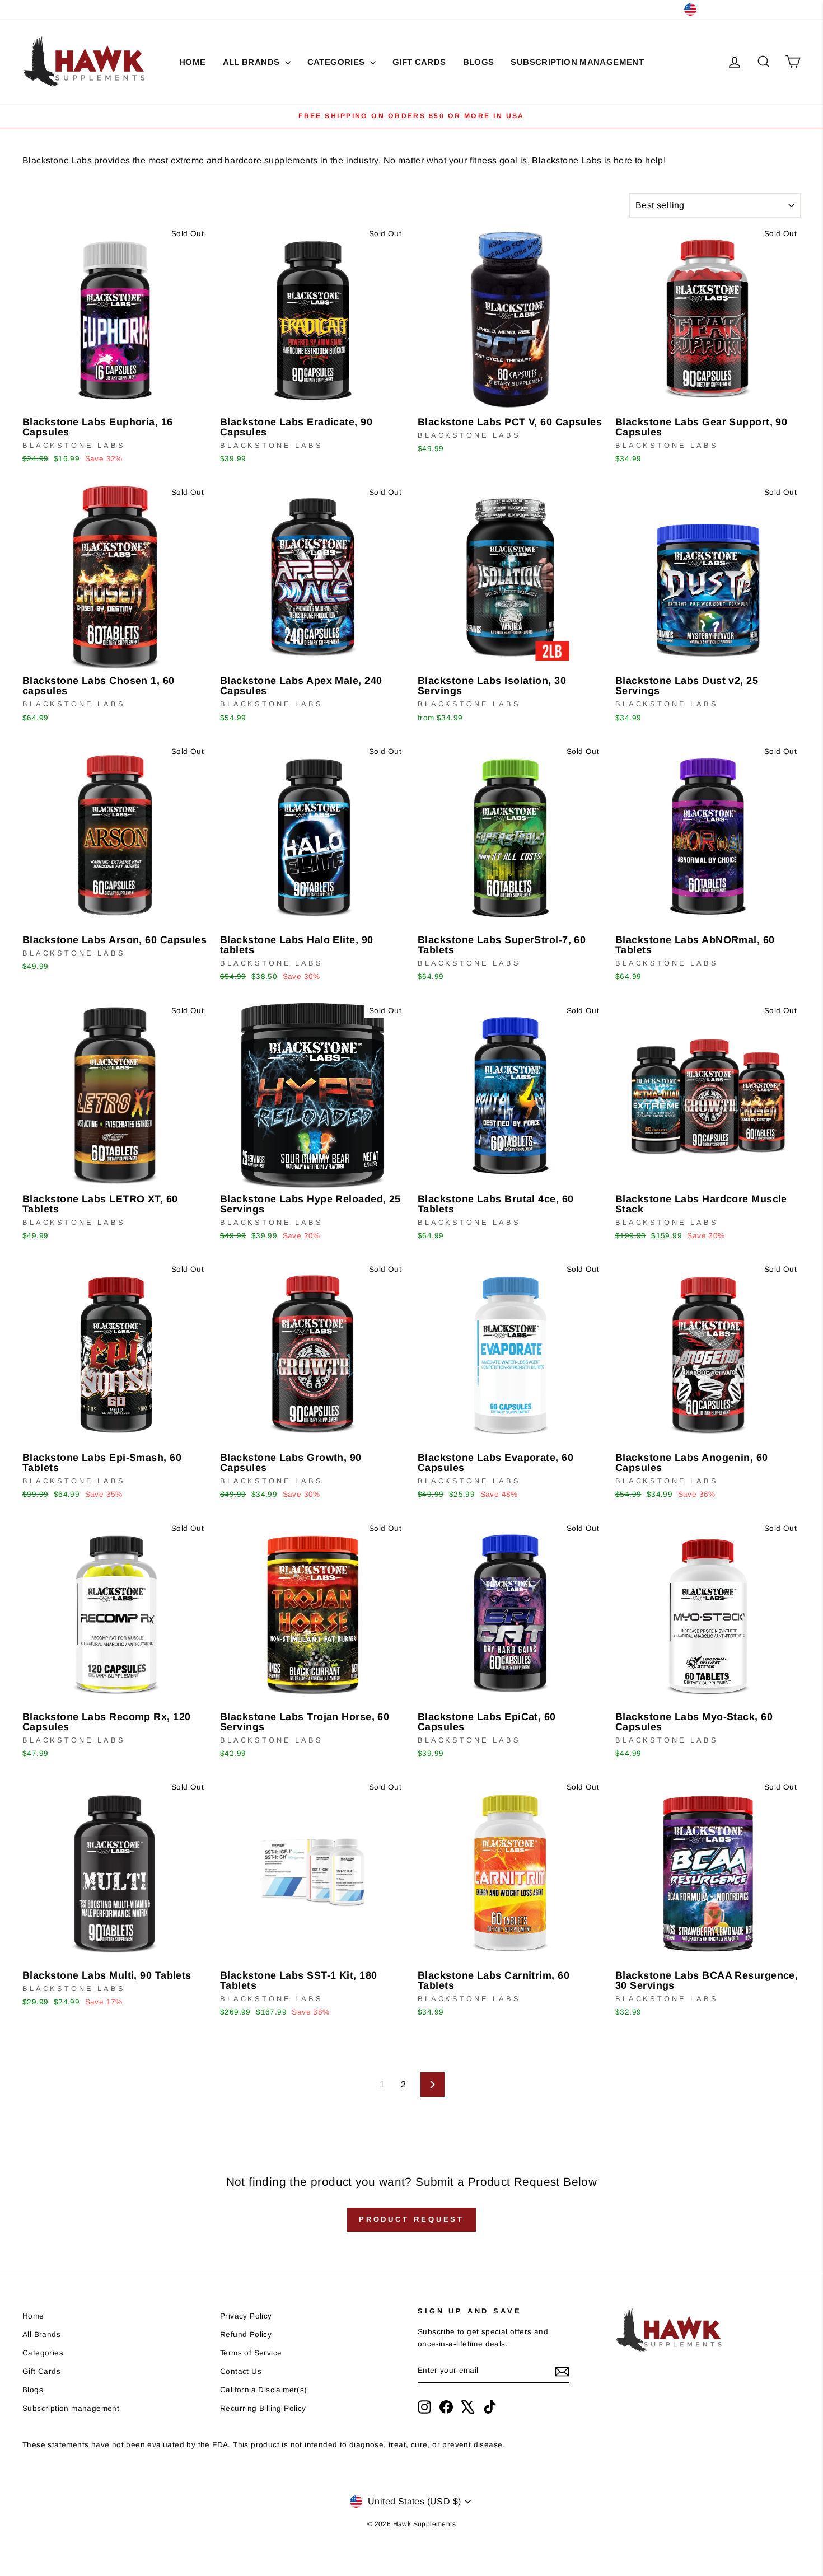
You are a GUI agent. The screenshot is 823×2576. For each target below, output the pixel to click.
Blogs (479, 62)
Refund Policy (246, 2334)
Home (193, 62)
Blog (31, 9)
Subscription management (577, 62)
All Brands (252, 62)
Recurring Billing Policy (263, 2408)
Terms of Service (251, 2353)
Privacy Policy (246, 2316)
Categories (337, 62)
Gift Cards (419, 62)
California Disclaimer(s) (264, 2390)
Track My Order (132, 9)
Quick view (115, 398)
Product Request (412, 2219)
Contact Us (71, 9)
